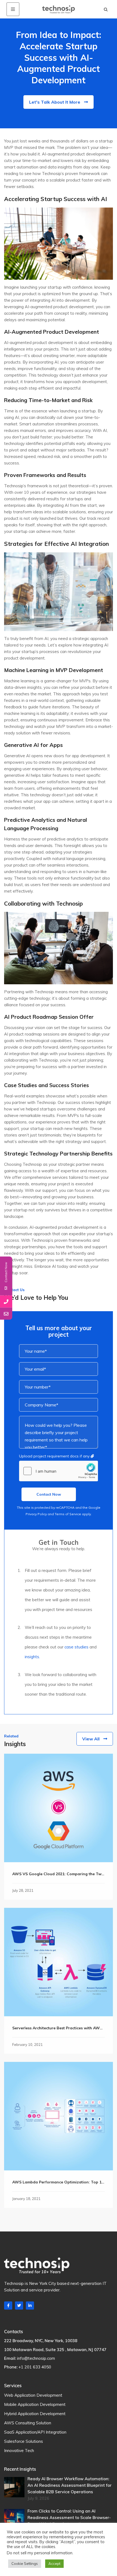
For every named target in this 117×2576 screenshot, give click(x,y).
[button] (106, 9)
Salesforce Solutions (24, 2441)
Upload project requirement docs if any (55, 1456)
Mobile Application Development (35, 2404)
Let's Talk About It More (55, 102)
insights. (32, 1657)
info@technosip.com (36, 2358)
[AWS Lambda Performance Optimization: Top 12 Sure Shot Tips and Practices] (59, 2116)
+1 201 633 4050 (35, 2367)
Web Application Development (33, 2395)
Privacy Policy (36, 1514)
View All (91, 1739)
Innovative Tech (19, 2451)
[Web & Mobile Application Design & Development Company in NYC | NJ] (59, 9)
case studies (76, 1647)
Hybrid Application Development (35, 2414)
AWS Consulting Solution (28, 2423)
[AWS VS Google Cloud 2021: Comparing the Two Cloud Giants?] (59, 1808)
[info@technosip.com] (6, 1314)
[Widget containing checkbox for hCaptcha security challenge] (59, 1471)
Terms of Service (68, 1514)
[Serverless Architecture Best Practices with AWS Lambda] (59, 1962)
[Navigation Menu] (13, 9)
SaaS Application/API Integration (35, 2432)
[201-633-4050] (6, 1301)
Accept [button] (54, 2564)
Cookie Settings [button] (25, 2564)
